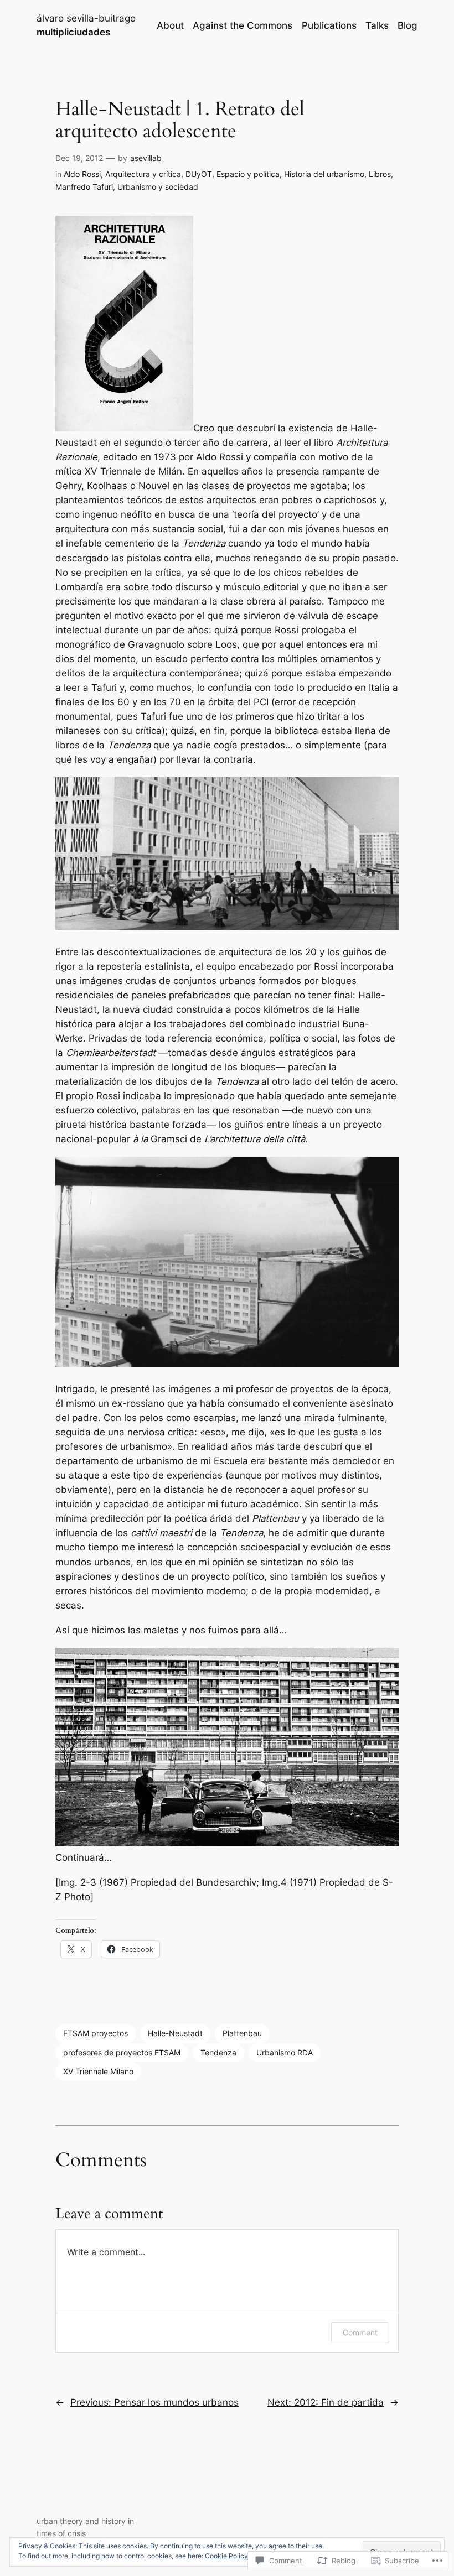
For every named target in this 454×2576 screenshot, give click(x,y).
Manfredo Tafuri (84, 187)
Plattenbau (242, 2033)
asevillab (146, 158)
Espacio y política (248, 174)
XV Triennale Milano (98, 2071)
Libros (380, 174)
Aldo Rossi (82, 174)
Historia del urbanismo (324, 174)
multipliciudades (73, 32)
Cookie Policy (226, 2556)
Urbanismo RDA (285, 2052)
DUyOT (199, 174)
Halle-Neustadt (175, 2033)
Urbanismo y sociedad (158, 187)
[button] (124, 324)
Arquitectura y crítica (143, 174)
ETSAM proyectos (96, 2033)
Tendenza (218, 2052)
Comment (360, 2332)
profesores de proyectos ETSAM (122, 2052)
